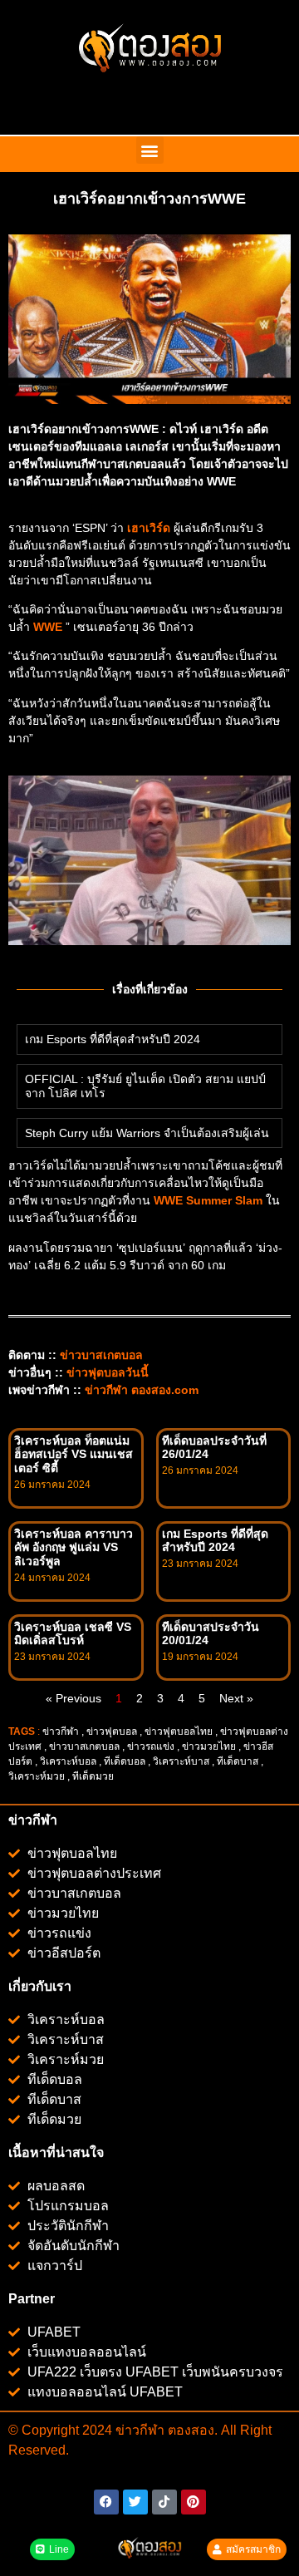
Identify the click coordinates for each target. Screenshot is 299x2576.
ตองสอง (189, 2430)
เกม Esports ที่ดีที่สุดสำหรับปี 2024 (113, 1039)
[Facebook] (106, 2502)
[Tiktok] (164, 2502)
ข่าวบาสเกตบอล (84, 1746)
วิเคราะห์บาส (181, 1761)
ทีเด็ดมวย (94, 1776)
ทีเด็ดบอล (125, 1761)
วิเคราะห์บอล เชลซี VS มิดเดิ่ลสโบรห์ (73, 1634)
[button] (150, 150)
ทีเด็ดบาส (238, 1761)
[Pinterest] (194, 2502)
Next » (236, 1698)
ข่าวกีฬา (61, 1731)
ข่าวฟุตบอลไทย (179, 1731)
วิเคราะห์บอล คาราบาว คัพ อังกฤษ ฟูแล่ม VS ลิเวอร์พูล (74, 1548)
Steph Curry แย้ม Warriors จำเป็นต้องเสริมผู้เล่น (147, 1133)
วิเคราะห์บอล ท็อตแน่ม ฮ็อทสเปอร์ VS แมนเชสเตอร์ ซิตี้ (74, 1455)
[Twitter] (135, 2502)
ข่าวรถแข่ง (151, 1746)
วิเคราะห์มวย (37, 1776)
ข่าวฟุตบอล (112, 1731)
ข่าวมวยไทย (209, 1746)
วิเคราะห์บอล (68, 1761)
